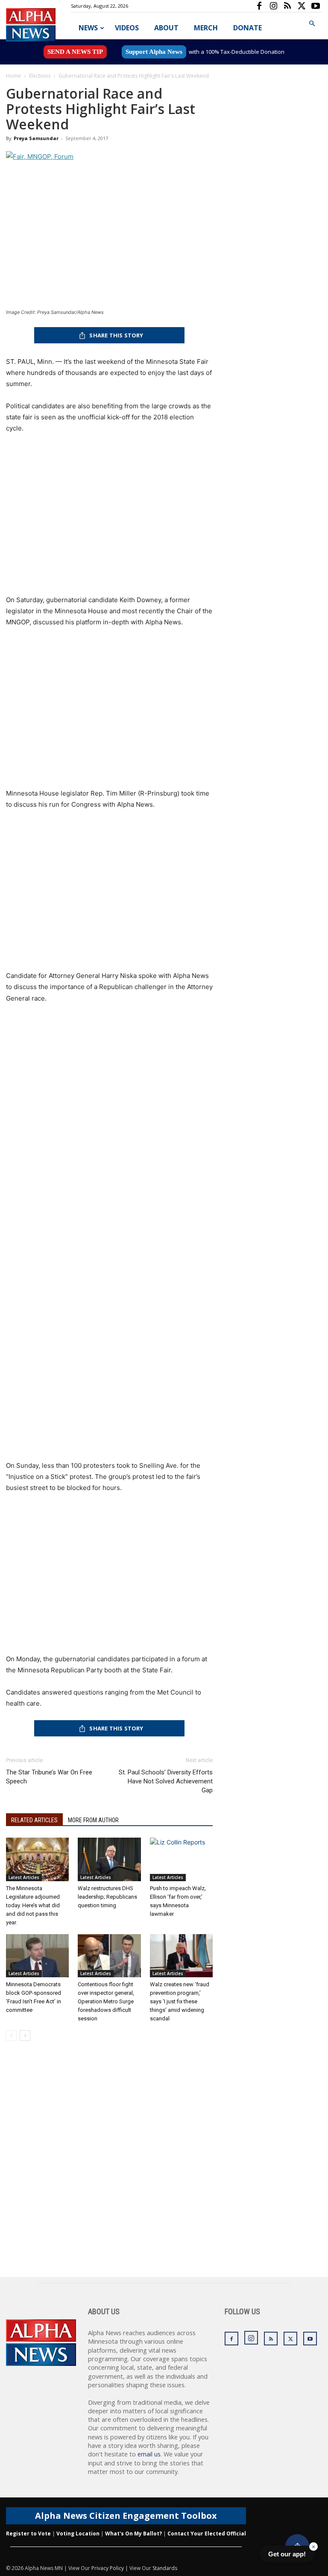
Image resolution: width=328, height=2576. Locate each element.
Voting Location (78, 2534)
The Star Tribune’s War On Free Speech (49, 1777)
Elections (40, 76)
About (166, 28)
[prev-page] (11, 2036)
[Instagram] (273, 6)
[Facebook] (259, 6)
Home (13, 76)
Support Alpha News (154, 52)
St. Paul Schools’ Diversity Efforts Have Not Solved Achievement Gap (166, 1781)
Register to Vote (28, 2534)
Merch (206, 28)
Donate (247, 28)
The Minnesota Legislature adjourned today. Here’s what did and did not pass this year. (33, 1905)
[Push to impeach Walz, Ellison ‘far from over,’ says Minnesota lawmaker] (181, 1859)
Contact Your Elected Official (207, 2534)
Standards (165, 2568)
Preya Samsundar (36, 138)
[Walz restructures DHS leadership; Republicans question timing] (109, 1859)
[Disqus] (109, 2168)
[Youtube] (316, 6)
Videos (127, 28)
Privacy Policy (108, 2568)
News (88, 28)
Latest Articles (24, 1877)
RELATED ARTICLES (34, 1820)
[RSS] (287, 6)
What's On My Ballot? (133, 2534)
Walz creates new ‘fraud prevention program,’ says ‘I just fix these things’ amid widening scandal (180, 2001)
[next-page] (25, 2036)
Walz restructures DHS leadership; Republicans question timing (107, 1897)
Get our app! (287, 2554)
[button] (312, 24)
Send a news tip (75, 52)
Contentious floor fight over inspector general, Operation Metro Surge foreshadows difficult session (106, 2001)
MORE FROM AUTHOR (93, 1820)
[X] (302, 6)
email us (149, 2454)
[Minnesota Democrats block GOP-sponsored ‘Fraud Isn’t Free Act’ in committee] (37, 1956)
